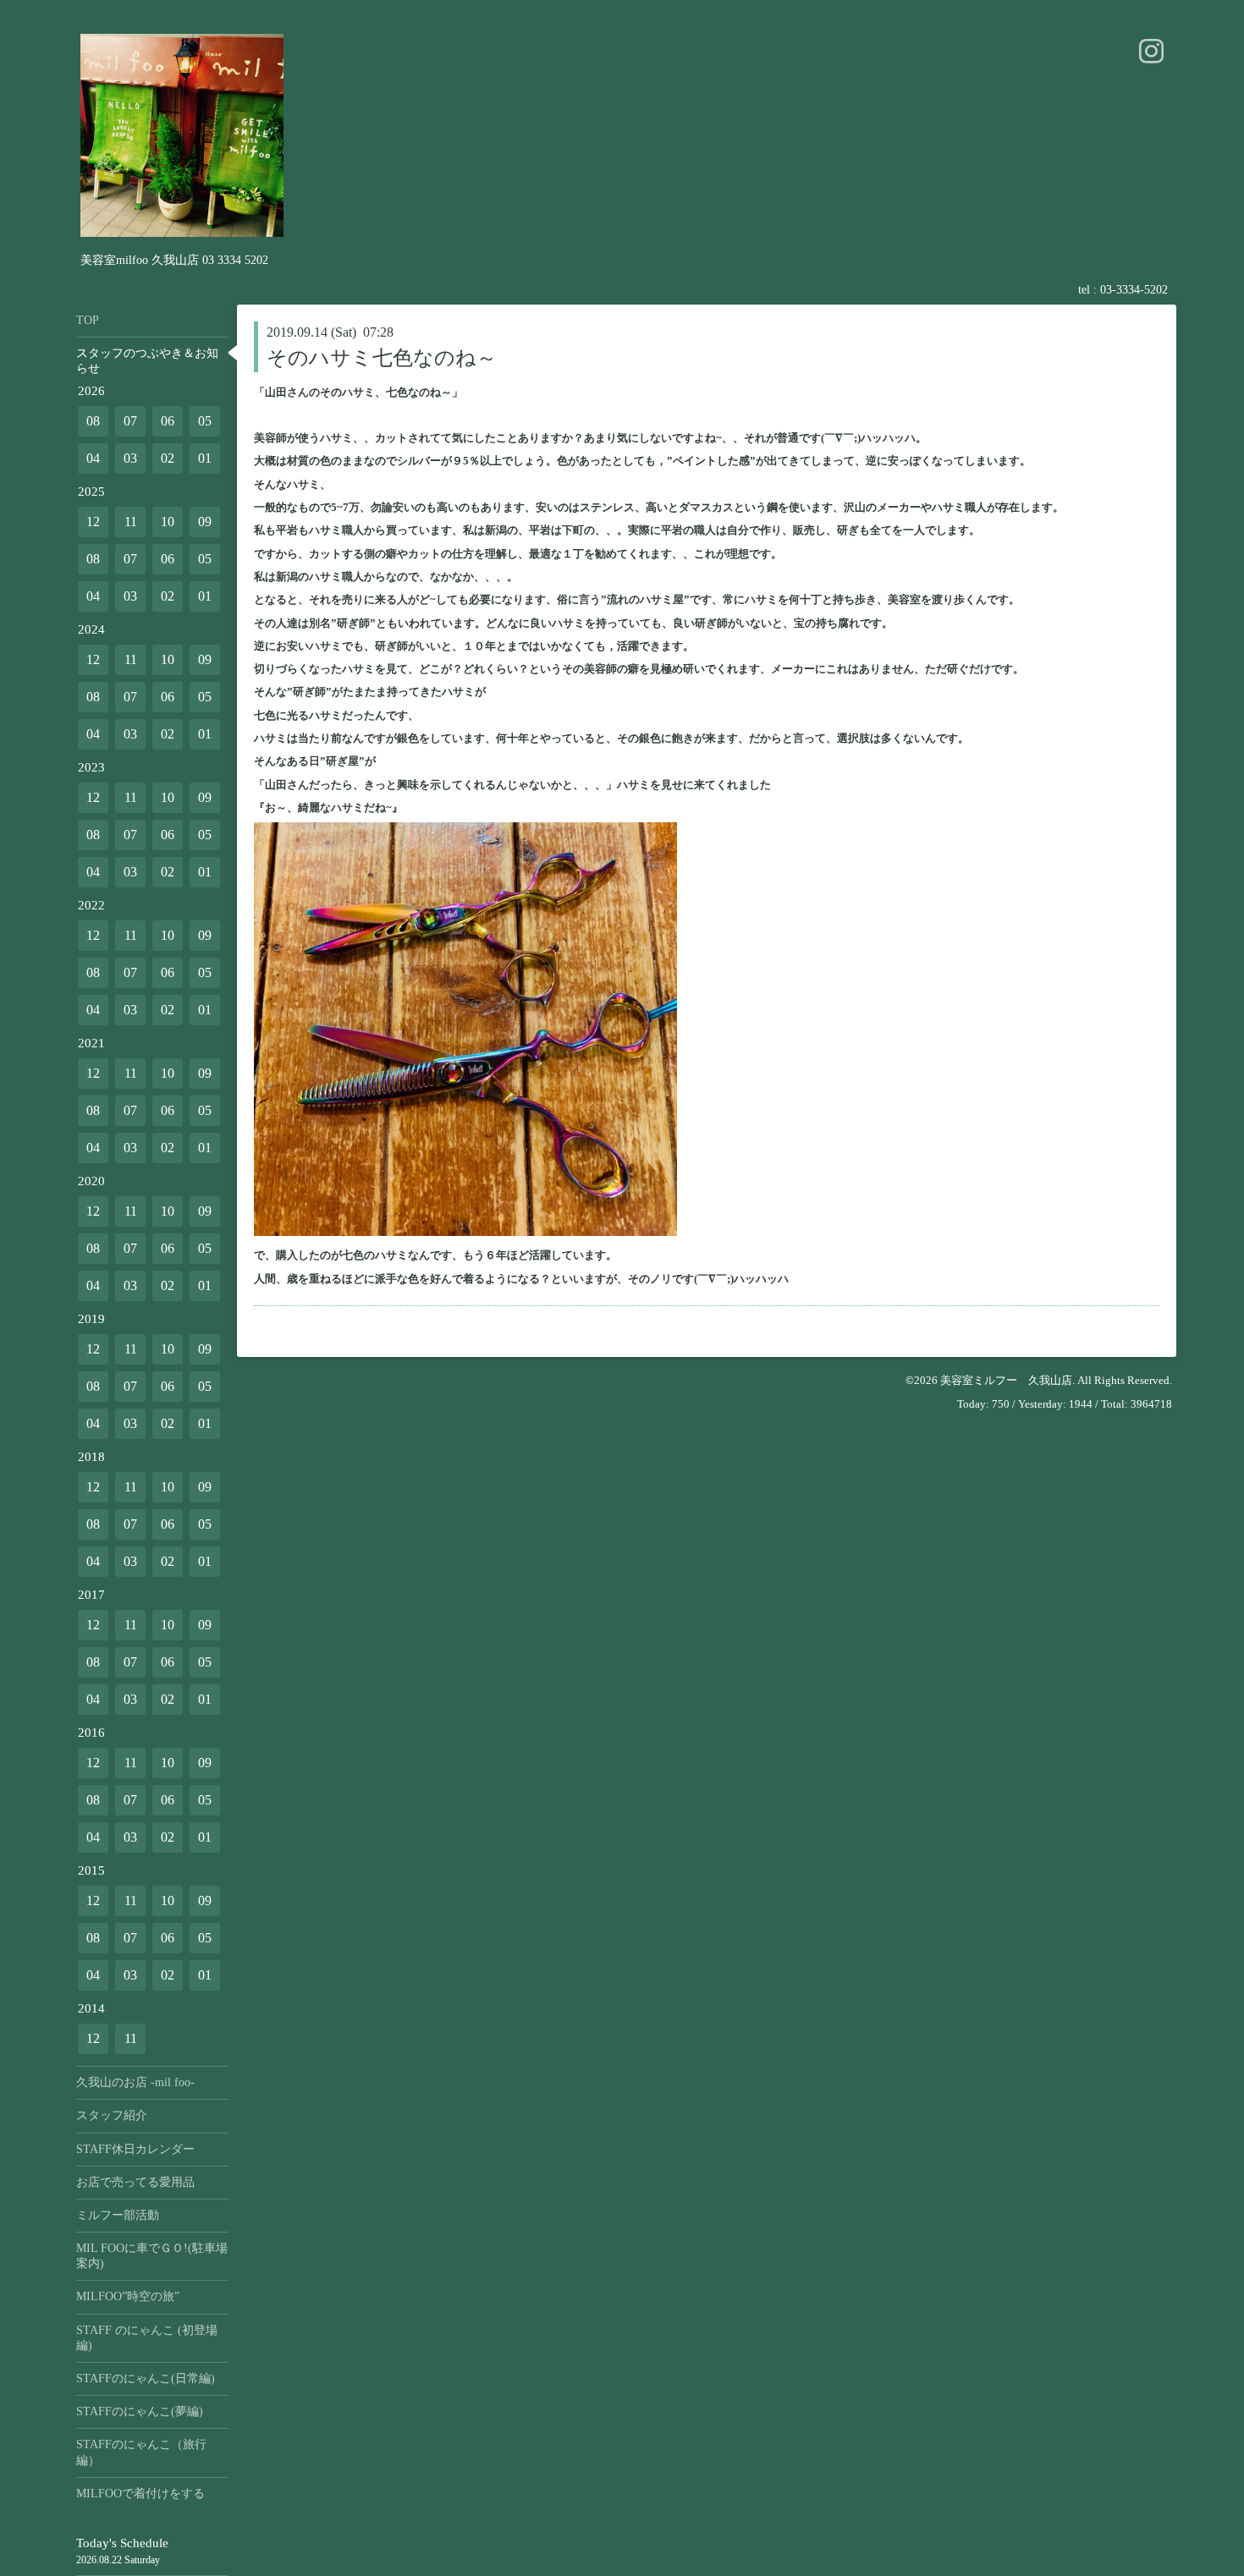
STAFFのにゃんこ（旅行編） (141, 2452)
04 (93, 458)
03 (130, 458)
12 (93, 522)
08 (93, 421)
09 (205, 522)
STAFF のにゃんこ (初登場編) (147, 2338)
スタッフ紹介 (112, 2115)
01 (205, 458)
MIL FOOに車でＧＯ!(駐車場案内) (152, 2256)
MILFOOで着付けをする (140, 2494)
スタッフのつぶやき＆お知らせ (147, 361)
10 (168, 522)
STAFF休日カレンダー (135, 2149)
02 (168, 458)
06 (168, 421)
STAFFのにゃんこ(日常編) (146, 2378)
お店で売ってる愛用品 (135, 2182)
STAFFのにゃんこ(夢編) (140, 2411)
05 (205, 421)
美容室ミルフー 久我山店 (1006, 1380)
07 (130, 421)
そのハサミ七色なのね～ (382, 358)
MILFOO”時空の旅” (128, 2296)
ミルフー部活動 (118, 2215)
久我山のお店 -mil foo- (135, 2082)
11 (131, 522)
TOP (88, 320)
